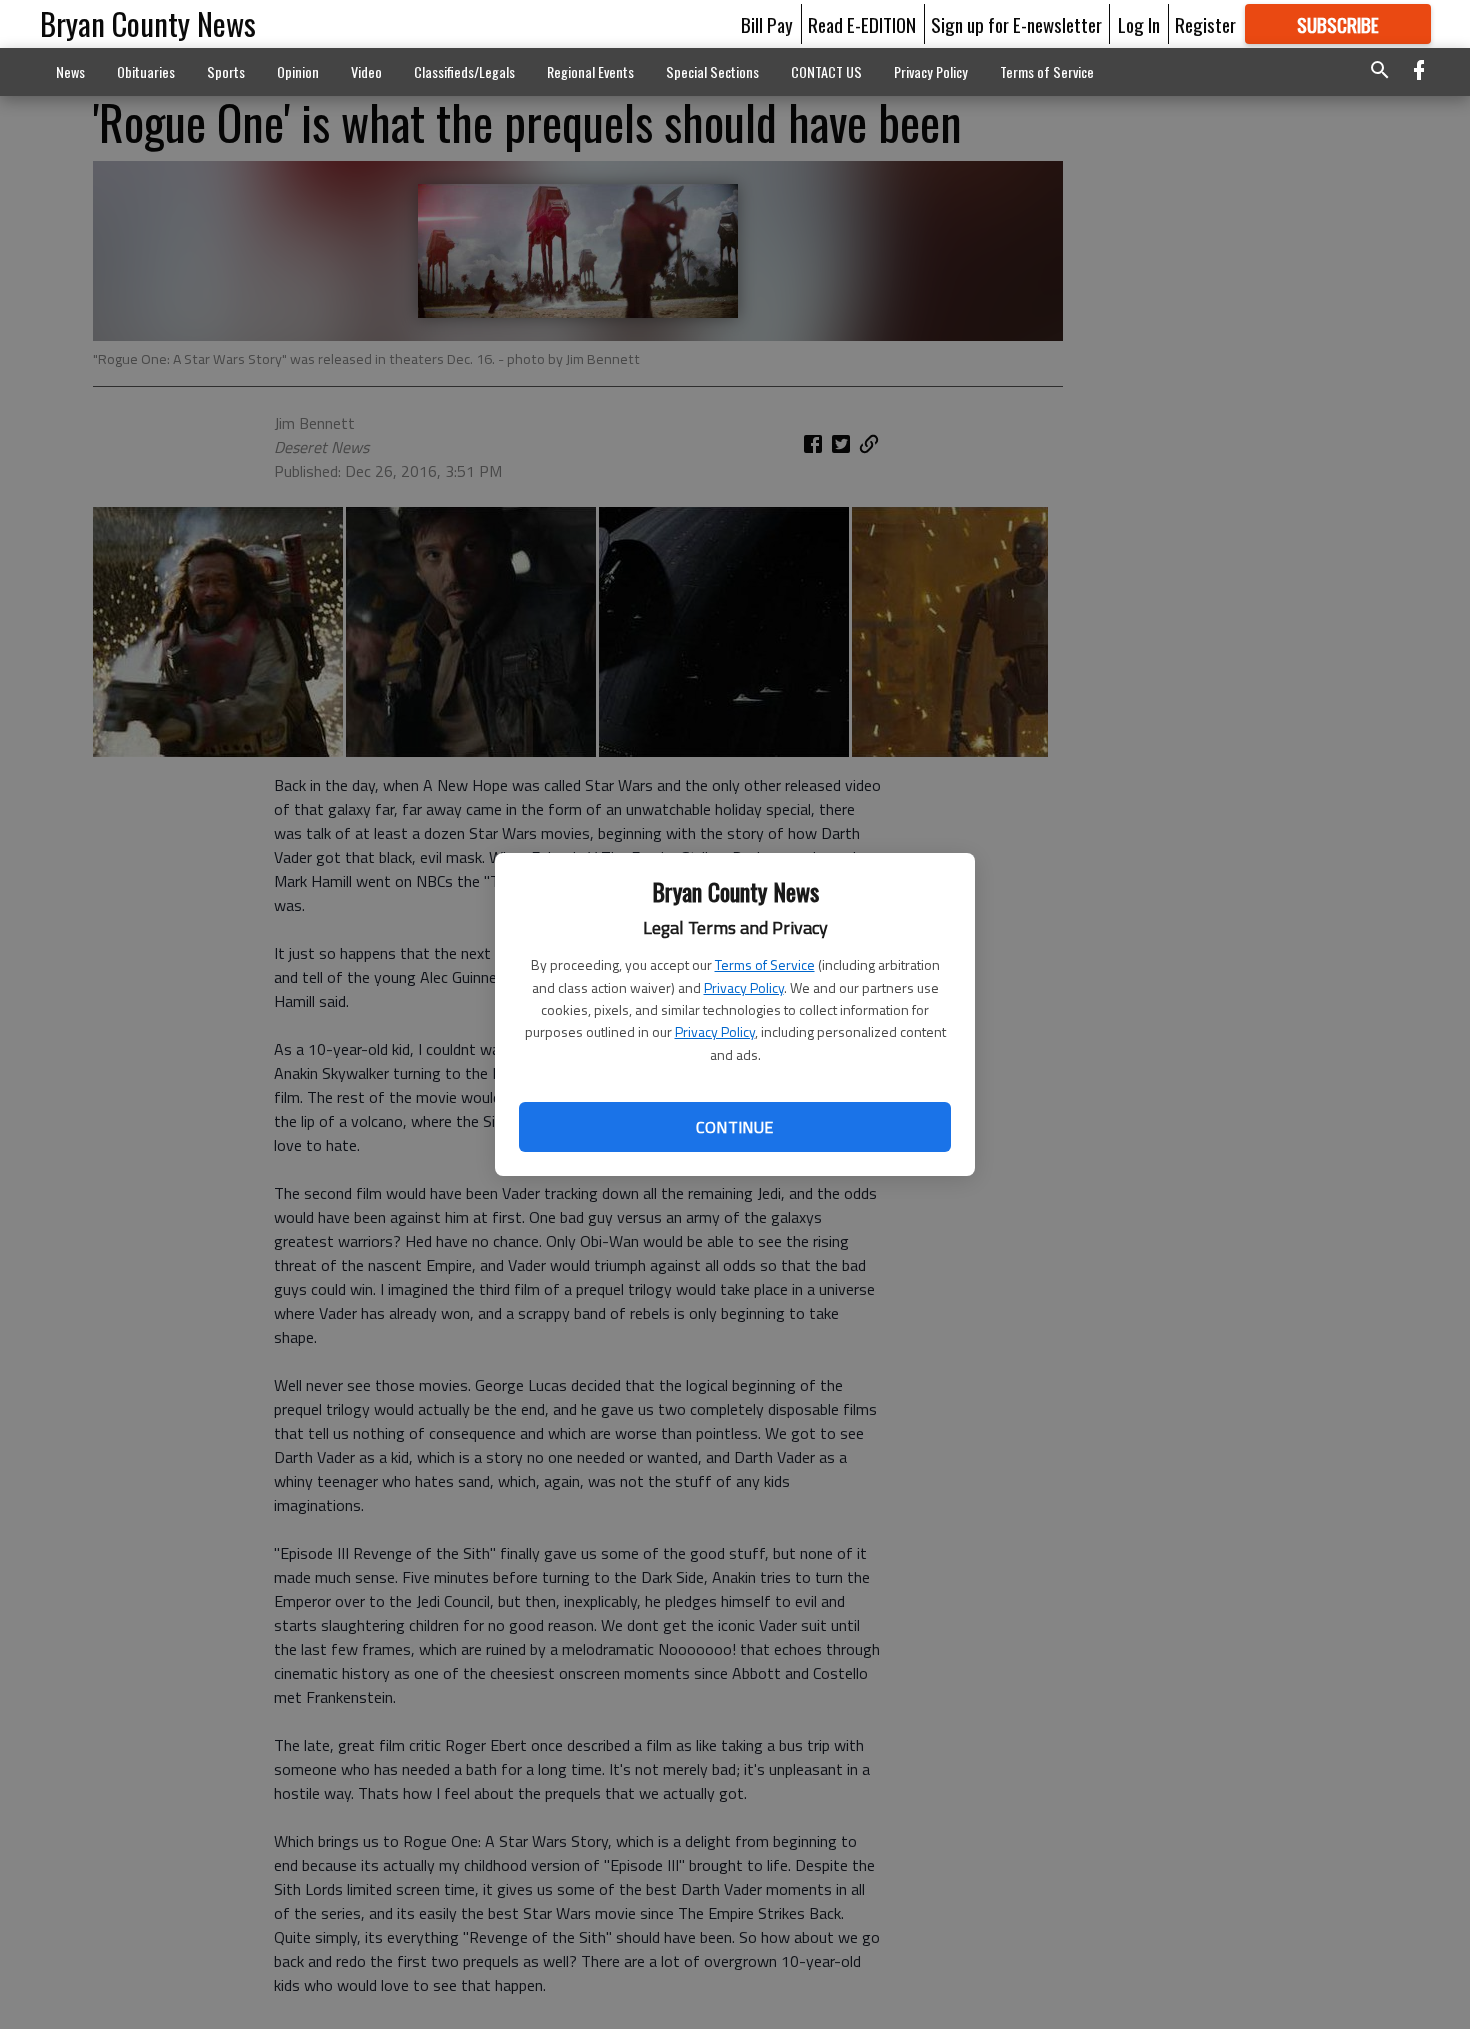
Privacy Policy (744, 987)
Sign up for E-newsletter (1016, 24)
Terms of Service (765, 964)
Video (366, 71)
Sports (226, 71)
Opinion (298, 71)
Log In (1139, 24)
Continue (734, 1127)
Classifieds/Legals (464, 71)
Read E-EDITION (862, 24)
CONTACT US (826, 71)
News (70, 71)
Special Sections (712, 71)
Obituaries (146, 71)
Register (1205, 24)
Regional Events (590, 71)
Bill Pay (767, 24)
